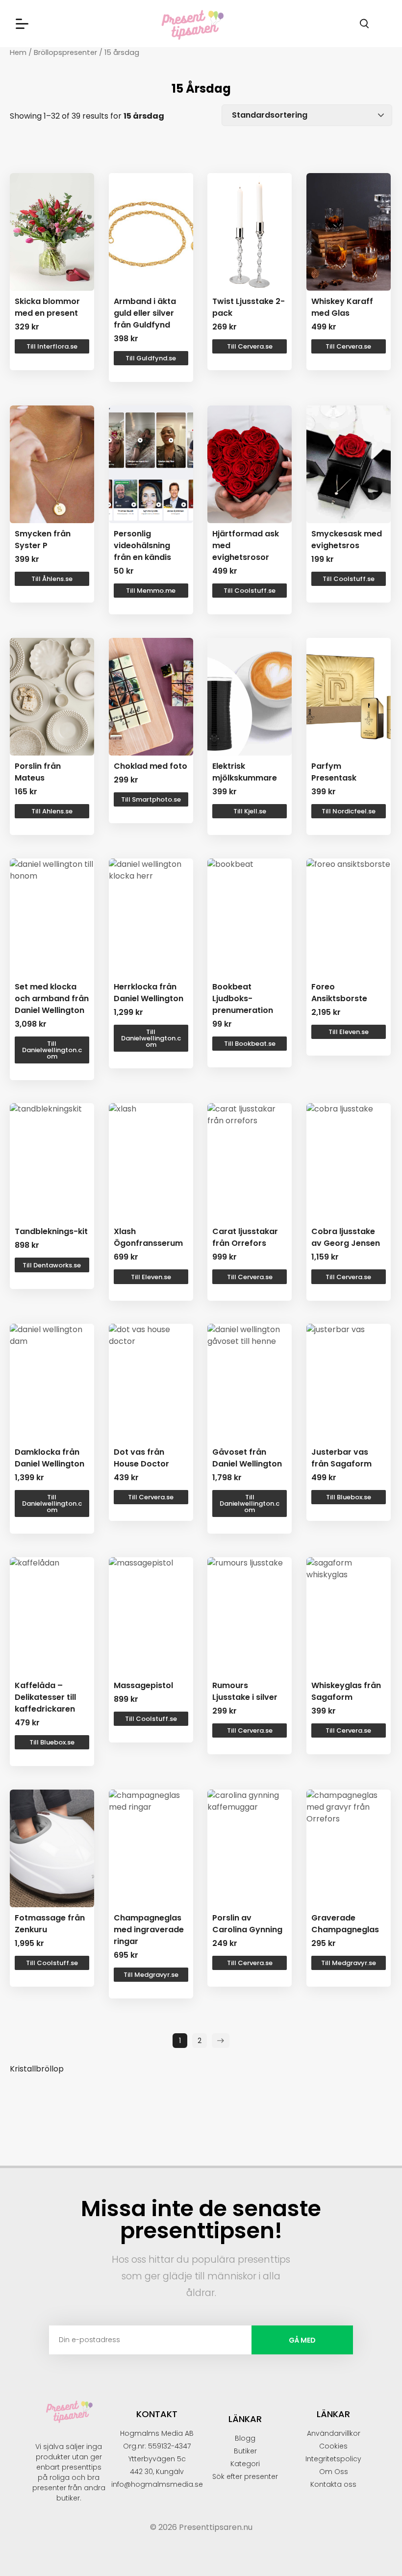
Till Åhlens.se (52, 579)
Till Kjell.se (250, 811)
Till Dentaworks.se (52, 1265)
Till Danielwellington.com (52, 1050)
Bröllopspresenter (65, 52)
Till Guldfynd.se (151, 358)
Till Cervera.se (250, 346)
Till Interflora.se (52, 346)
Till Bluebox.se (349, 1497)
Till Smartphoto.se (151, 799)
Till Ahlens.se (52, 811)
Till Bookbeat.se (250, 1044)
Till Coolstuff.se (250, 591)
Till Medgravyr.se (151, 1975)
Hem (18, 52)
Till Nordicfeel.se (349, 811)
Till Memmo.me (151, 591)
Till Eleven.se (349, 1032)
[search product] (364, 24)
